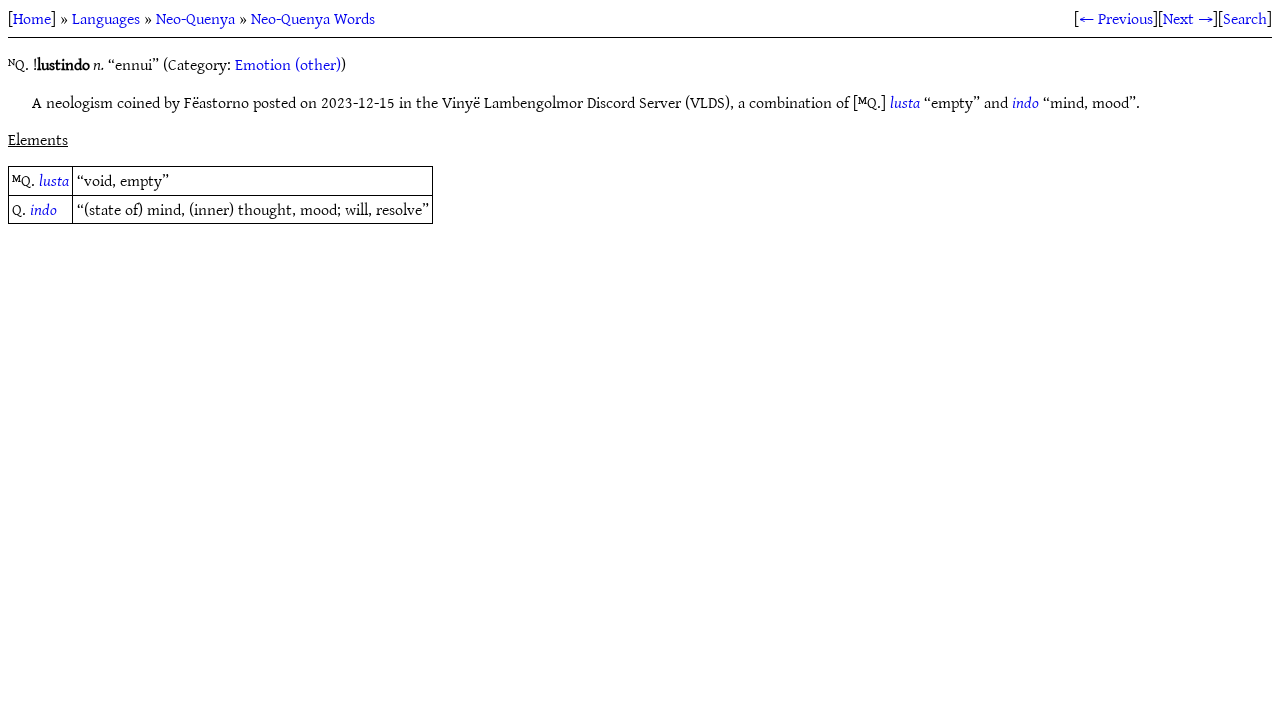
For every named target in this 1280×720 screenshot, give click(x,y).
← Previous (1116, 18)
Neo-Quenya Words (313, 18)
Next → (1188, 18)
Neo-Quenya (195, 18)
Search (1245, 18)
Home (32, 18)
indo (1025, 102)
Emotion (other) (288, 64)
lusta (905, 102)
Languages (106, 18)
